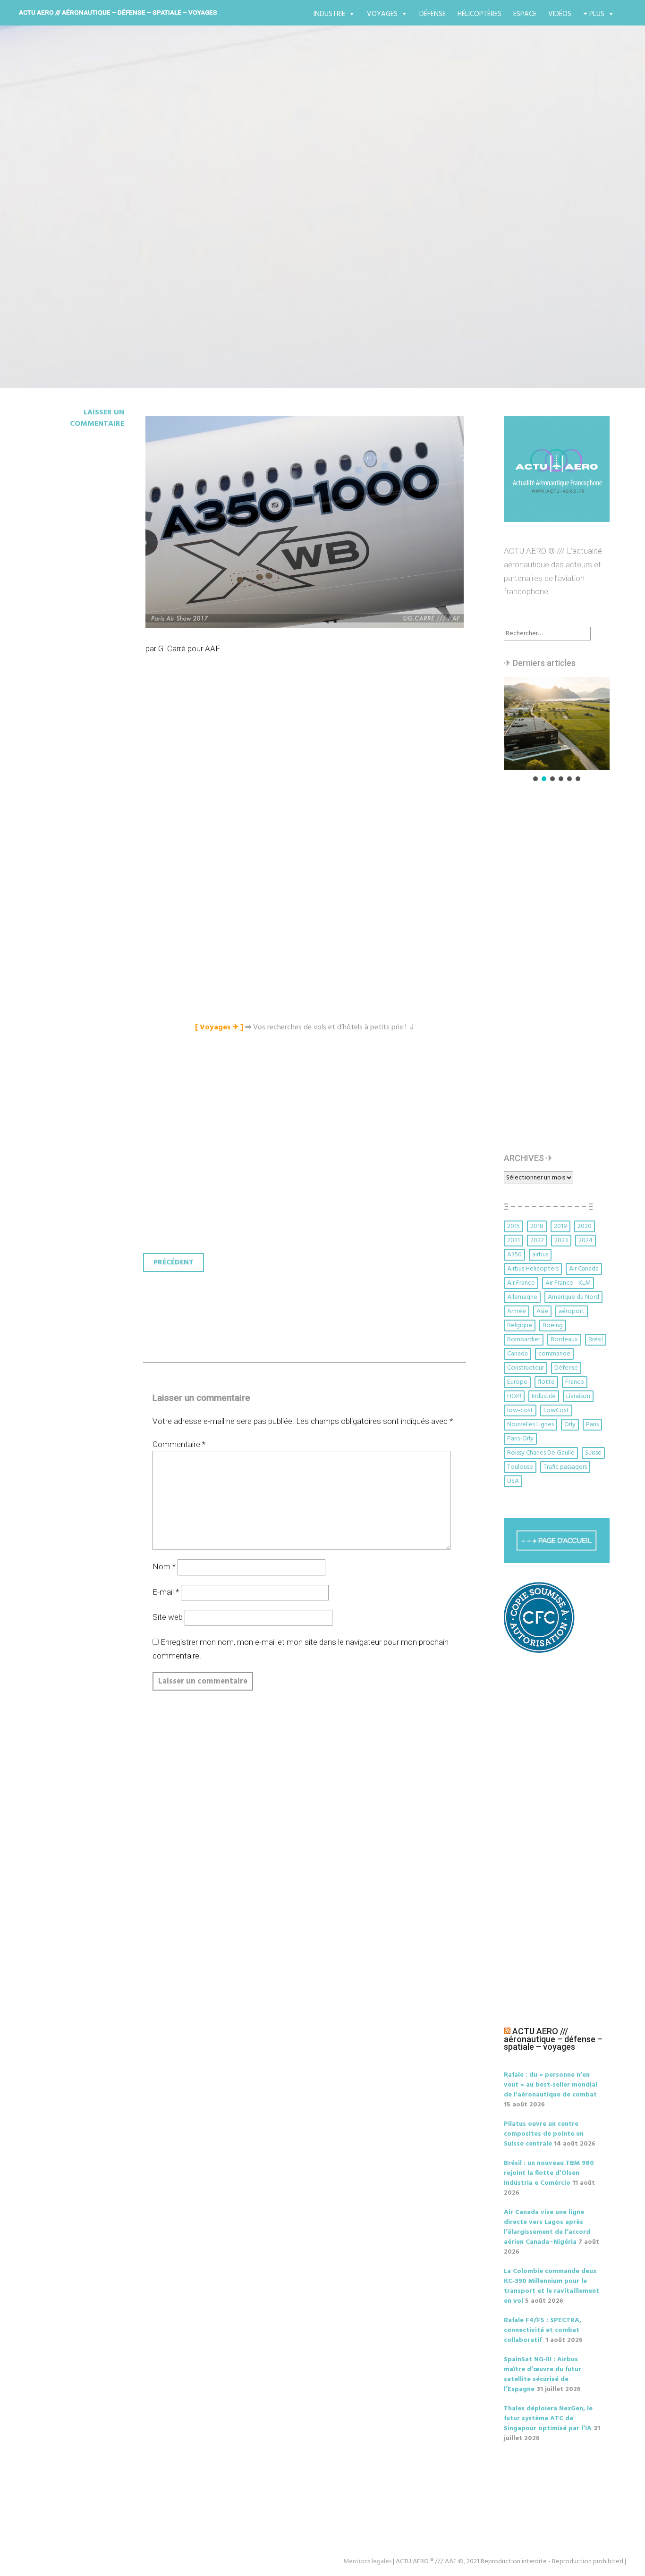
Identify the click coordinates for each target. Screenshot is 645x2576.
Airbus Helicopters (533, 1269)
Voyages (382, 14)
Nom (164, 1566)
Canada (518, 1354)
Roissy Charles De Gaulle (541, 1453)
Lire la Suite (71, 277)
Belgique (520, 1326)
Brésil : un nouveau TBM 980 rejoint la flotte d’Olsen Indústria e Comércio (549, 2173)
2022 (537, 1241)
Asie (542, 1311)
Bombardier (524, 1340)
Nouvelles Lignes (530, 1425)
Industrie (329, 14)
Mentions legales (367, 2562)
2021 (513, 1241)
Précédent (174, 1263)
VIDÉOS (560, 14)
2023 (561, 1241)
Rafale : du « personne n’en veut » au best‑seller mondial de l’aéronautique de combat (551, 2085)
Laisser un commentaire (97, 418)
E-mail (166, 1592)
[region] (557, 730)
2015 (513, 1226)
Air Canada (584, 1269)
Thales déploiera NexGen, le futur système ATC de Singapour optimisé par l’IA (548, 2419)
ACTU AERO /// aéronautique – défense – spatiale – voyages (118, 12)
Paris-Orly (520, 1439)
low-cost (520, 1410)
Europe (517, 1382)
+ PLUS (594, 14)
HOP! (514, 1396)
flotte (546, 1382)
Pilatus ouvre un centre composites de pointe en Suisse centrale (544, 2134)
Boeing (553, 1326)
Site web (168, 1617)
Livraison (578, 1396)
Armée (517, 1311)
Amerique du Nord (573, 1297)
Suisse (593, 1453)
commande (554, 1354)
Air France (521, 1283)
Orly (570, 1425)
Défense (433, 14)
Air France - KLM (568, 1283)
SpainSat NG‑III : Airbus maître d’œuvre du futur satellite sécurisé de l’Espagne (543, 2374)
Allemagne (522, 1297)
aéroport (572, 1311)
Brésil (596, 1340)
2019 (560, 1226)
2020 (585, 1226)
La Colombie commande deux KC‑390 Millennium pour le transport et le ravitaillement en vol (552, 2286)
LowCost (556, 1410)
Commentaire (179, 1444)
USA (513, 1481)
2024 (586, 1241)
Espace (525, 14)
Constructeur (526, 1368)
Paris (592, 1425)
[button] (557, 723)
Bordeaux (564, 1340)
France (575, 1382)
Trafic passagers (565, 1467)
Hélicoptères (480, 14)
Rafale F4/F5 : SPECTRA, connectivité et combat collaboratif (543, 2330)
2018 (537, 1226)
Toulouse (520, 1467)
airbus (540, 1255)
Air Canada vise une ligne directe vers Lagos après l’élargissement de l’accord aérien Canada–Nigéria (547, 2227)
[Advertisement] (307, 773)
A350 (58, 222)
